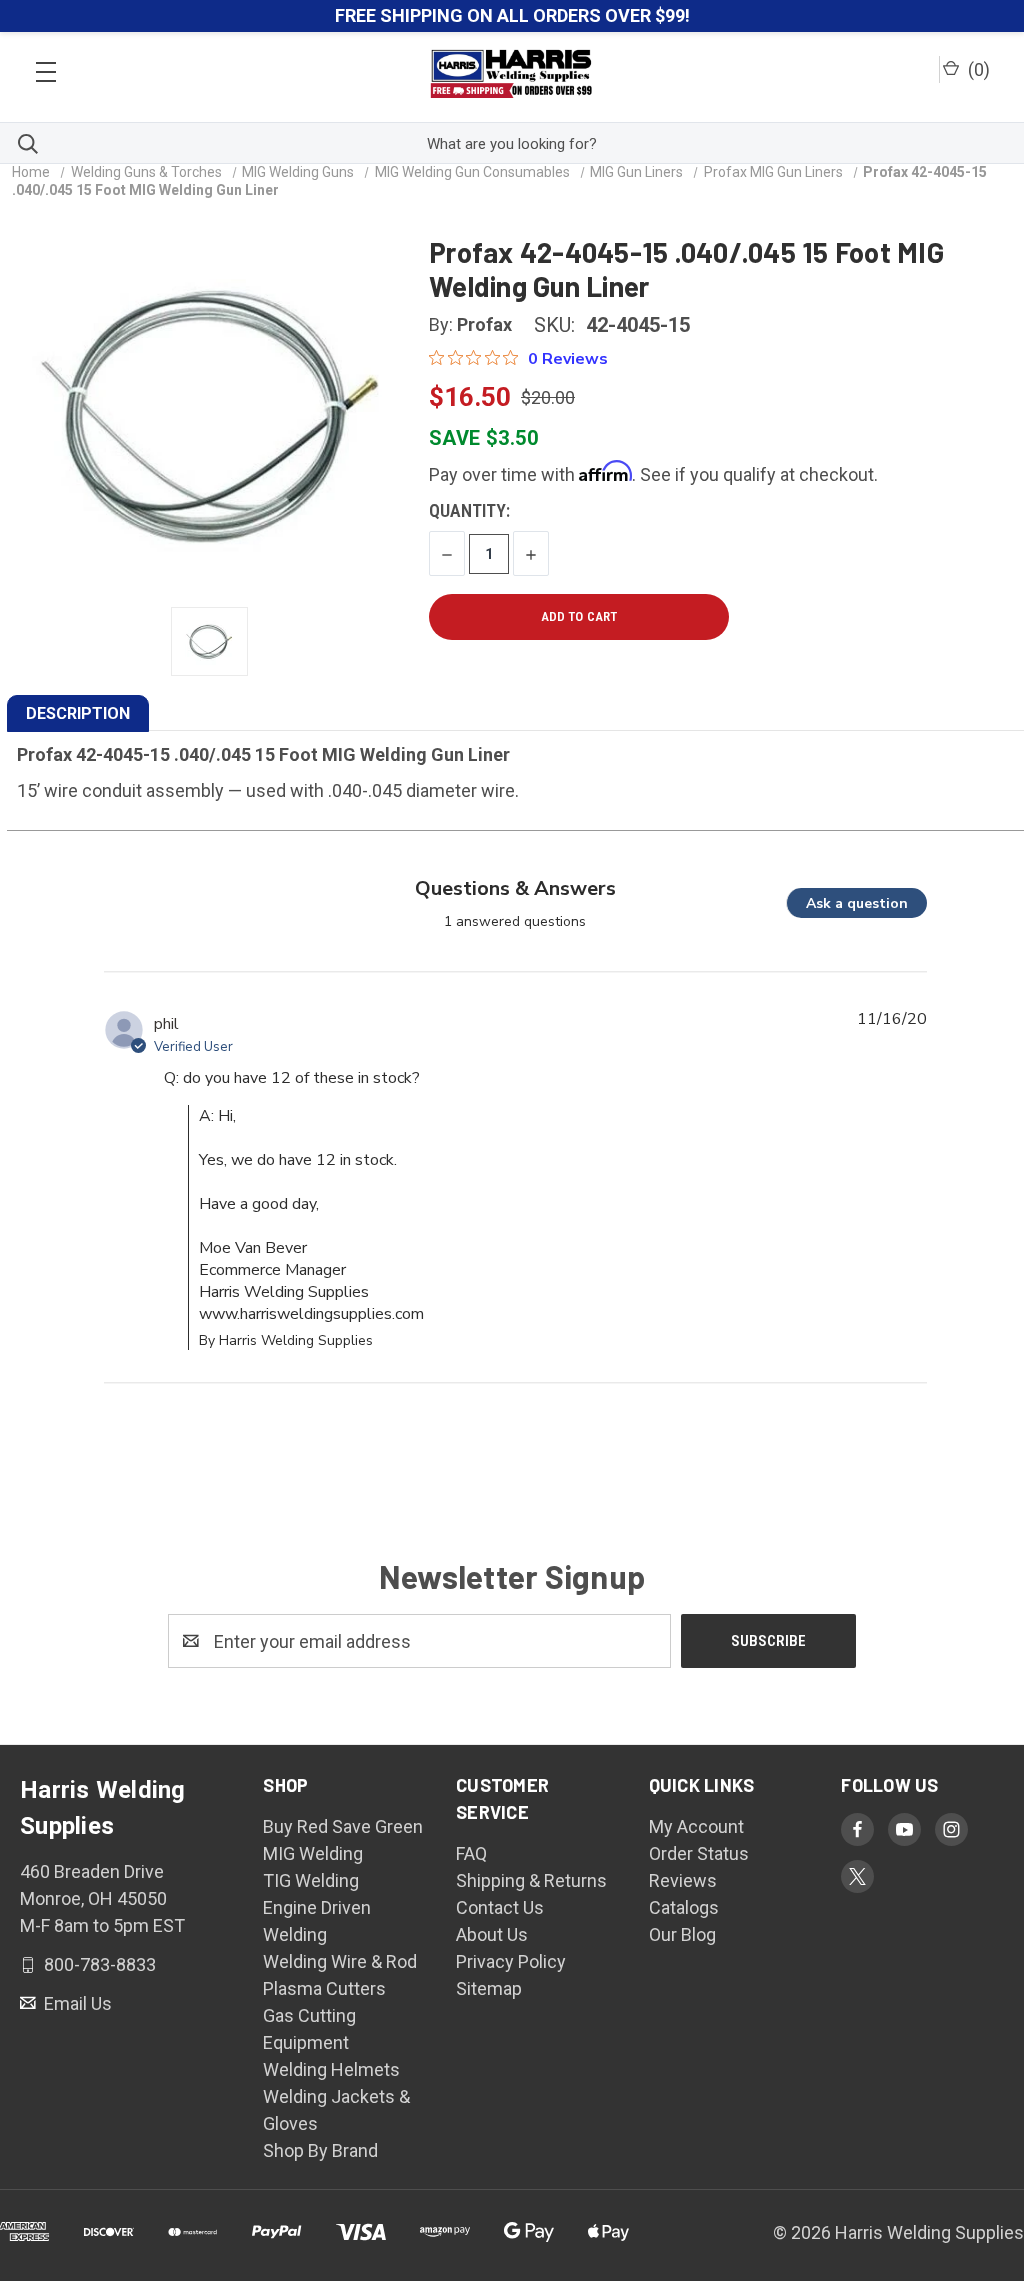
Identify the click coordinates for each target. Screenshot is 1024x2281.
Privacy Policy (511, 1961)
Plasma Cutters (324, 1988)
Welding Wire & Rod (340, 1961)
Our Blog (682, 1934)
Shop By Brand (320, 2150)
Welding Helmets (331, 2069)
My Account (696, 1826)
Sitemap (489, 1988)
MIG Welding (313, 1853)
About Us (492, 1934)
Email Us (76, 2003)
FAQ (471, 1853)
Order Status (699, 1853)
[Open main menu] (46, 66)
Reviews (683, 1880)
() (977, 69)
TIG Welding (311, 1880)
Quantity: (469, 510)
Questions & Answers (515, 888)
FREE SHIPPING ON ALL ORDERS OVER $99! (512, 15)
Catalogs (684, 1907)
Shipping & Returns (531, 1880)
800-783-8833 (98, 1964)
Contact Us (500, 1907)
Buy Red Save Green (343, 1826)
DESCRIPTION (78, 713)
